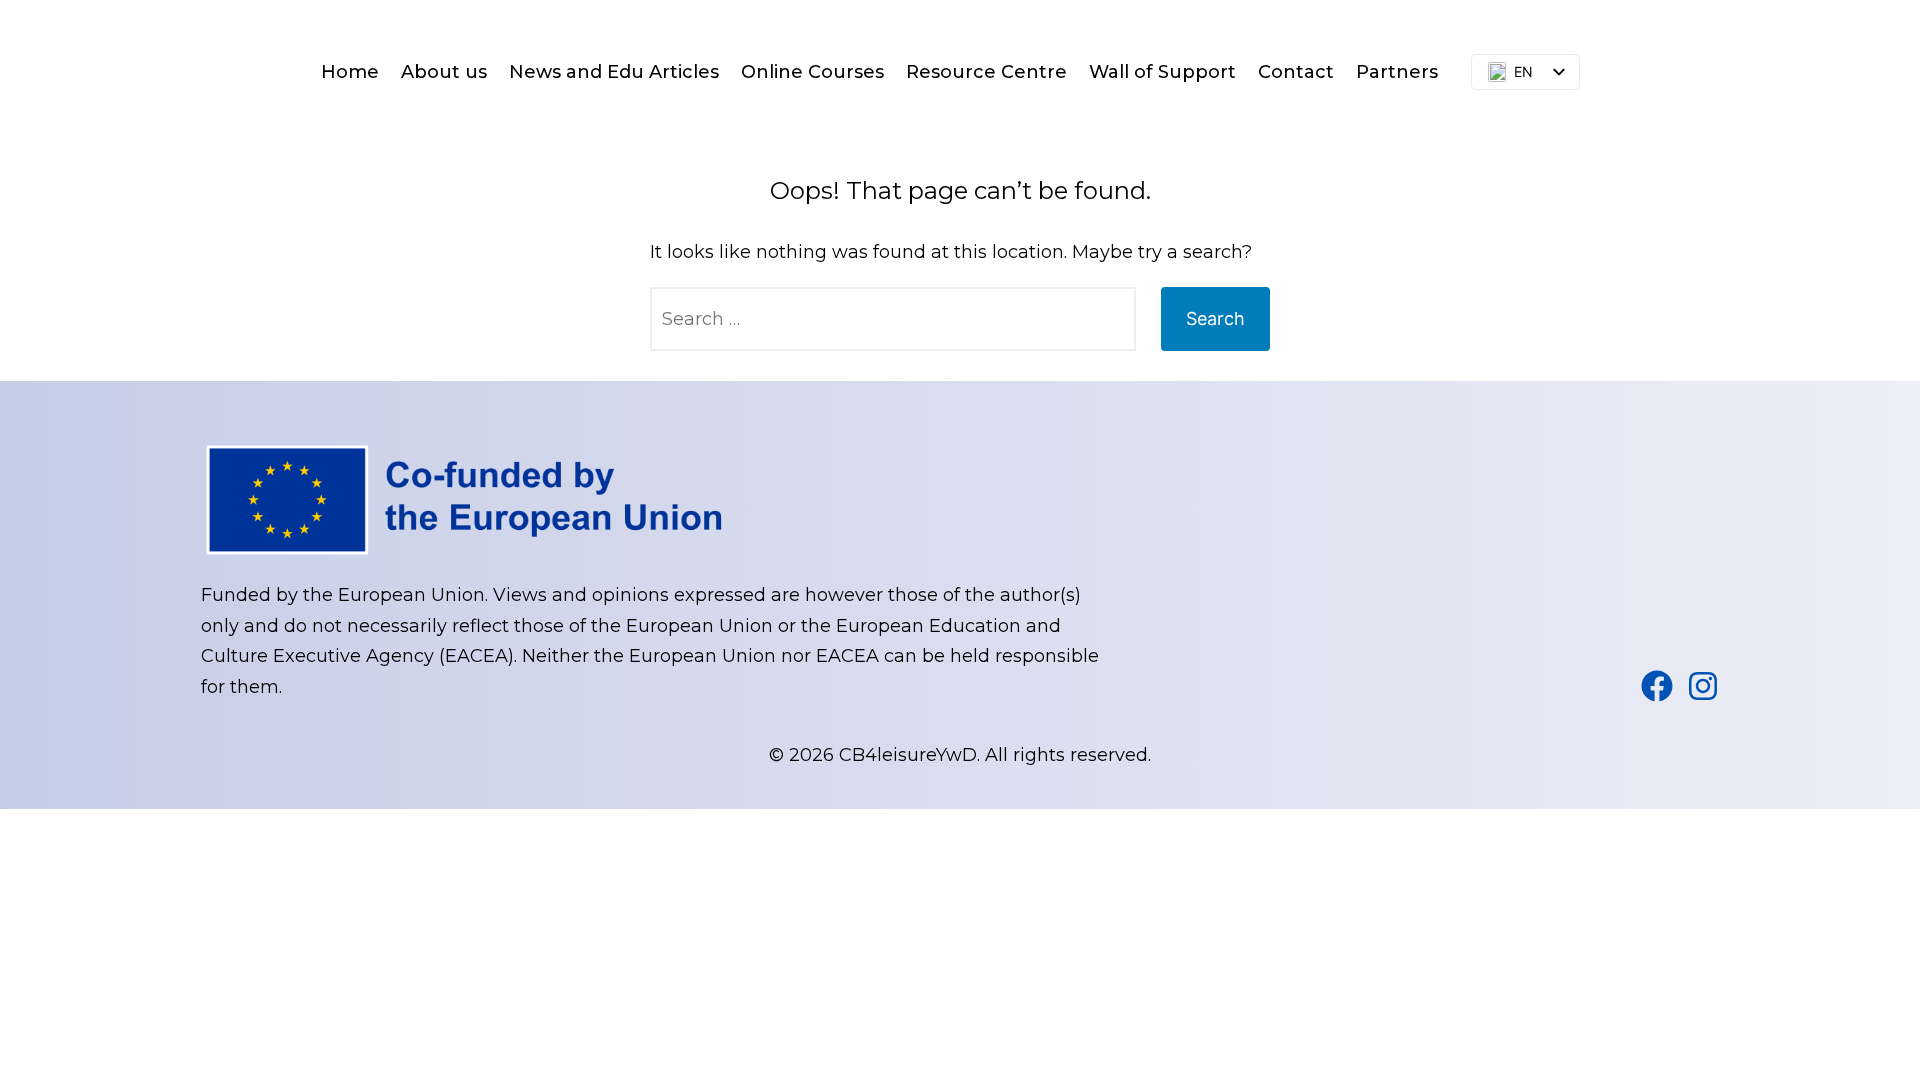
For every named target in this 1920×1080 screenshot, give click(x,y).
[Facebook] (1657, 686)
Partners (1397, 72)
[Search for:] (893, 319)
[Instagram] (1703, 686)
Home (350, 72)
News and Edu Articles (614, 72)
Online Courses (812, 72)
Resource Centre (986, 72)
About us (444, 72)
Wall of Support (1162, 72)
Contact (1296, 72)
